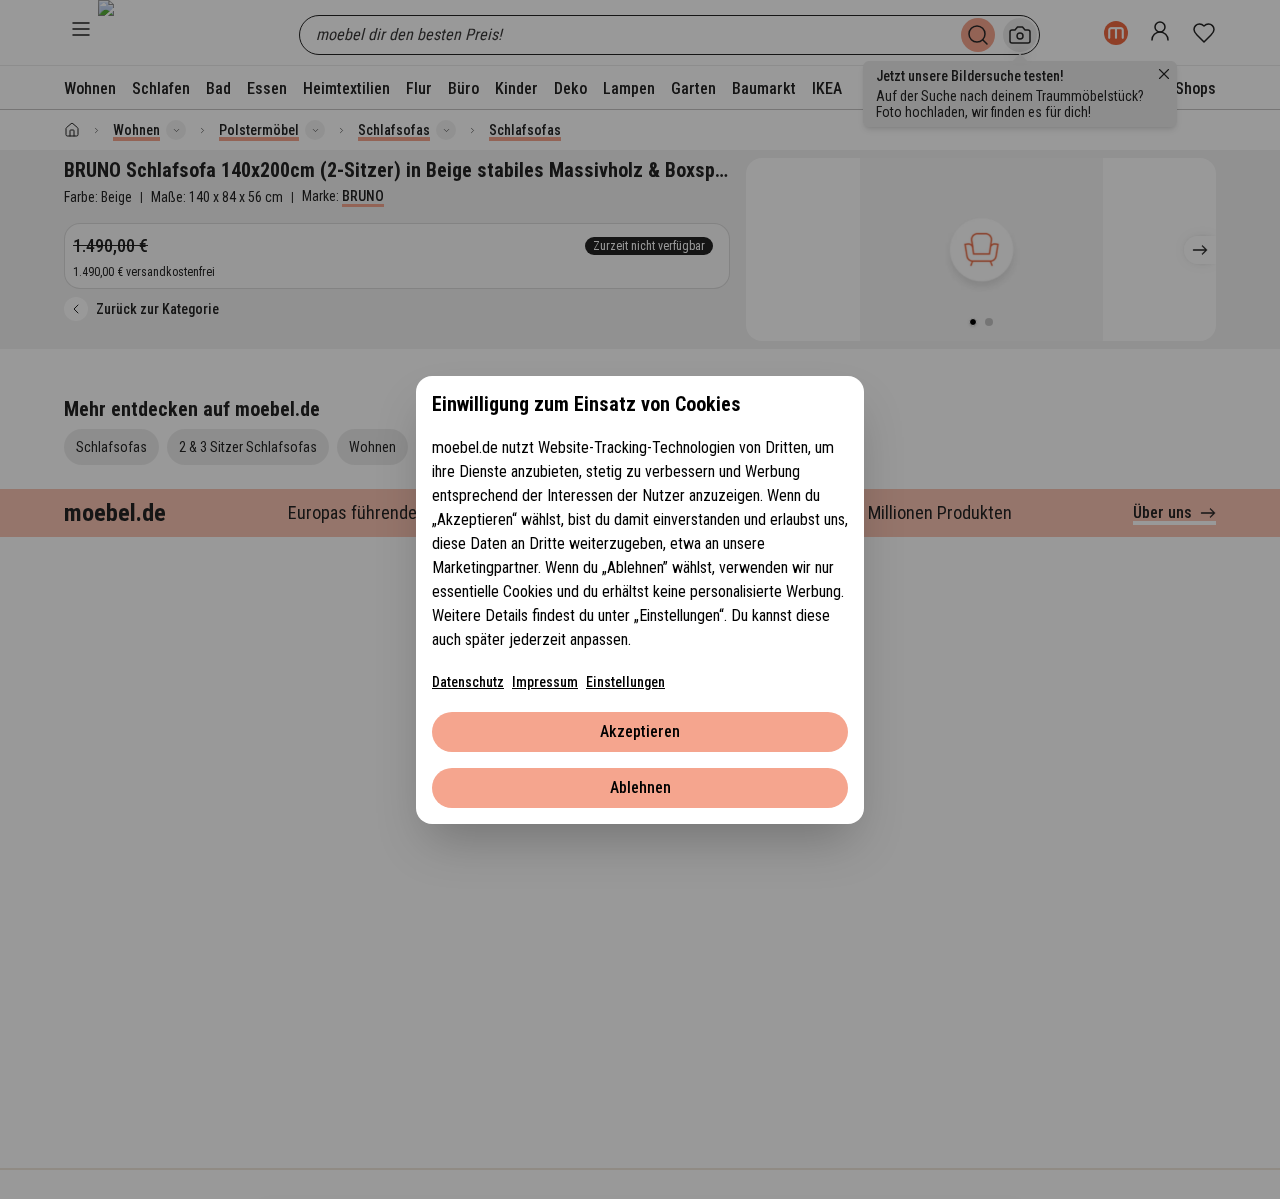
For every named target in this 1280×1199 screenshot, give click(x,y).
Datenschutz (468, 682)
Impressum (545, 682)
